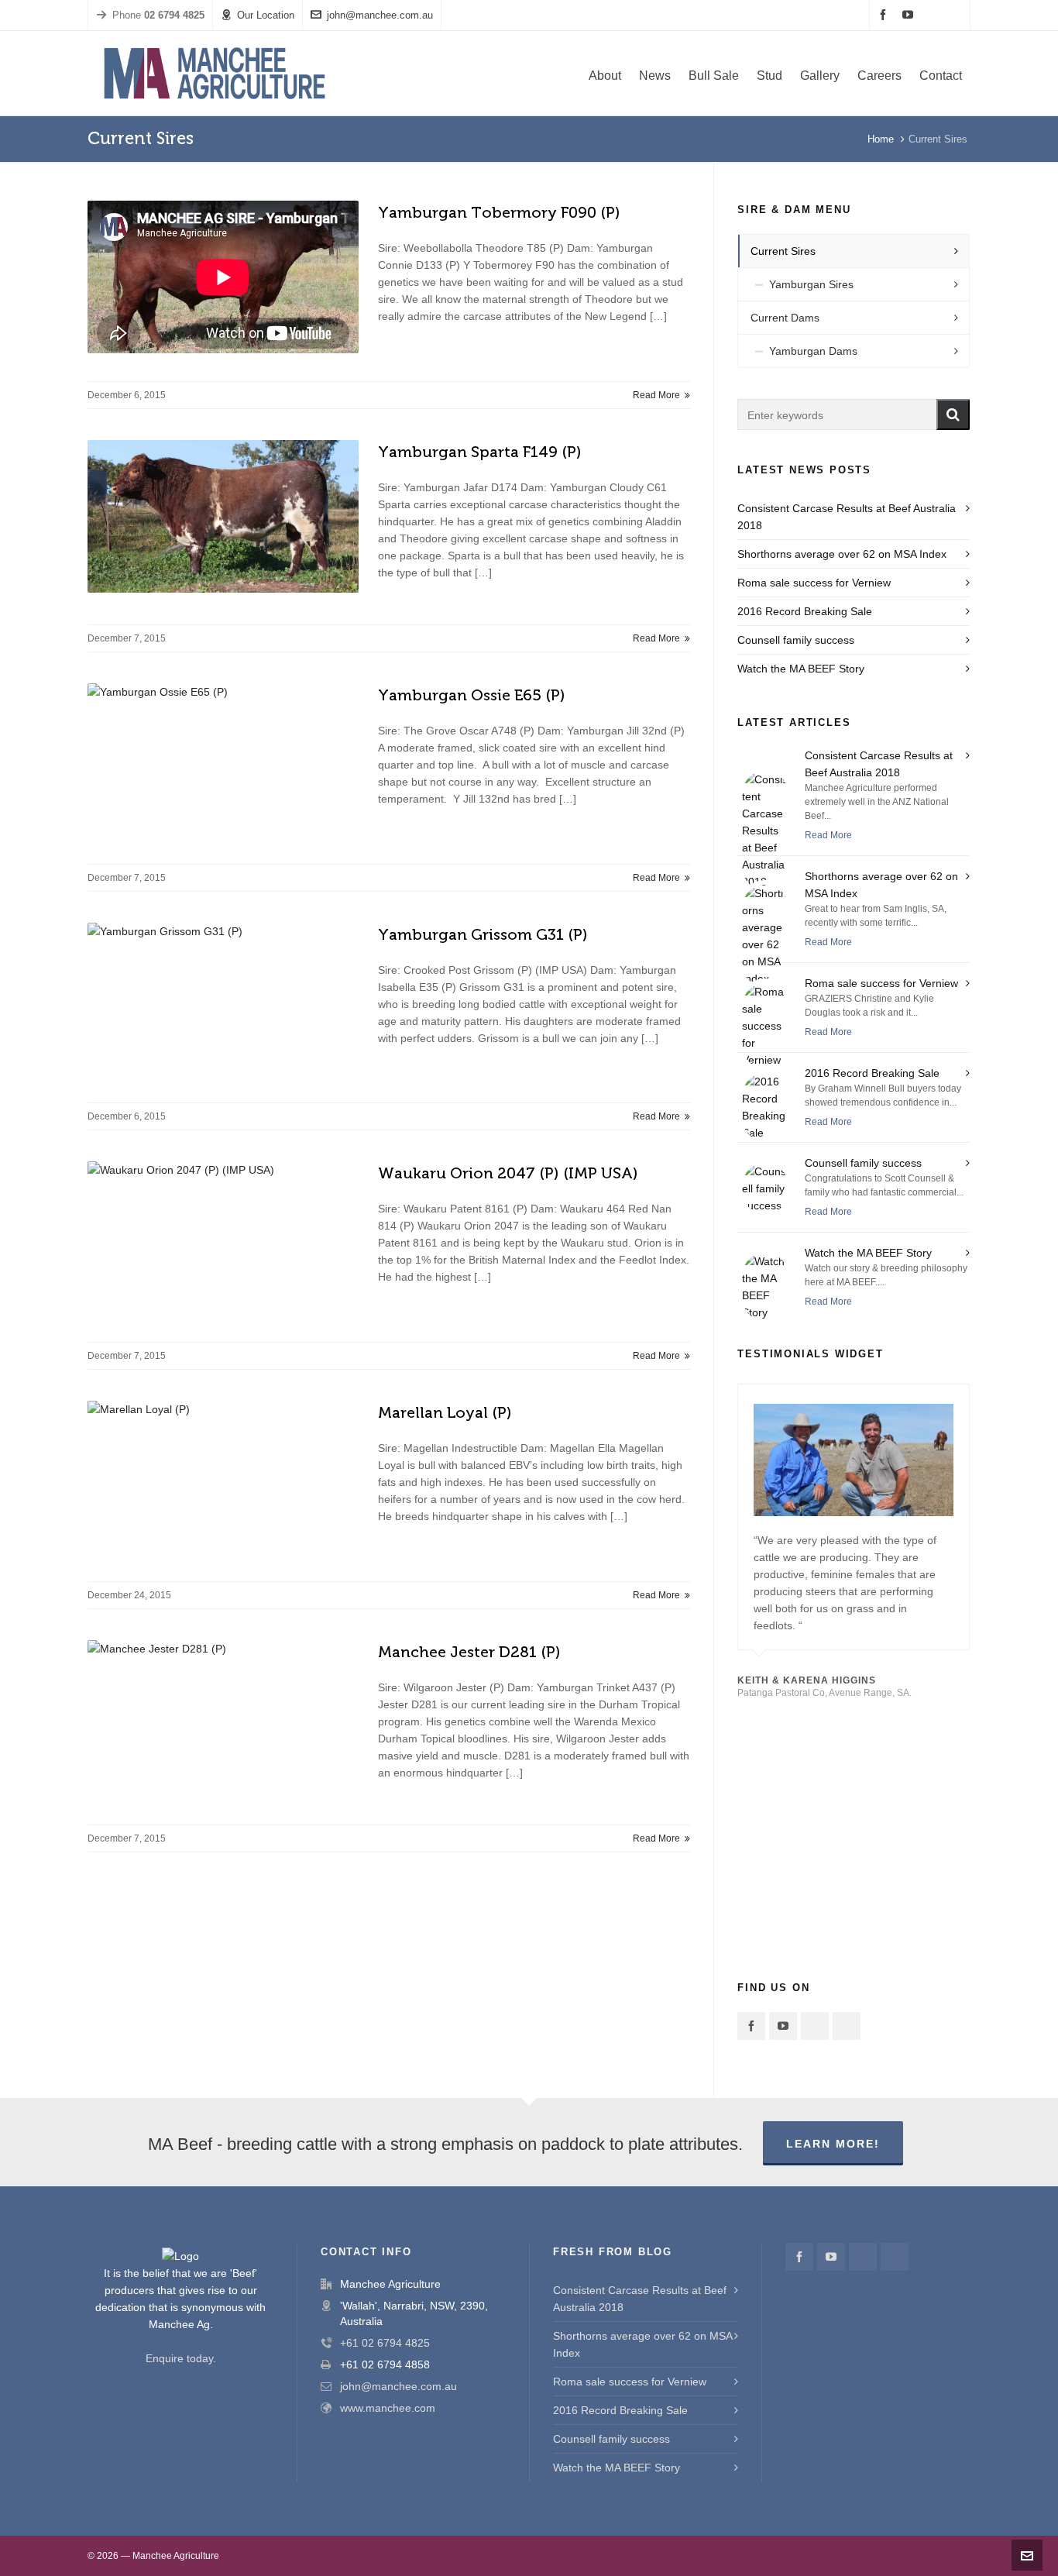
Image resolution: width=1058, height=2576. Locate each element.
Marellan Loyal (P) (445, 1412)
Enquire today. (181, 2358)
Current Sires (783, 251)
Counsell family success (796, 640)
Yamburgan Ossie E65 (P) (472, 695)
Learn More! (833, 2144)
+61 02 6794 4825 (385, 2343)
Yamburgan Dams (813, 351)
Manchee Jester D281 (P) (469, 1652)
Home (881, 139)
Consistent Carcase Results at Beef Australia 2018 (640, 2299)
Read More (658, 395)
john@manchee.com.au (380, 15)
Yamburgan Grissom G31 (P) (483, 934)
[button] (953, 414)
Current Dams (785, 318)
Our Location (266, 15)
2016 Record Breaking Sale (805, 611)
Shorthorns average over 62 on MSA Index (842, 554)
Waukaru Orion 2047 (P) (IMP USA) (508, 1173)
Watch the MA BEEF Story (801, 669)
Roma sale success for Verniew (814, 583)
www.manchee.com (388, 2408)
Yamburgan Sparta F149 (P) (480, 452)
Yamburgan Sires (811, 284)
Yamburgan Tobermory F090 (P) (499, 212)
